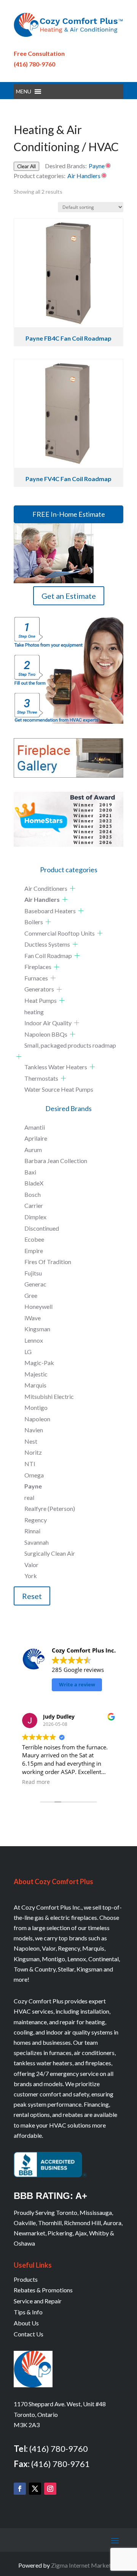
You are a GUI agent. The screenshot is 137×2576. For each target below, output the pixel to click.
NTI (30, 1464)
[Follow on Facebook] (20, 2489)
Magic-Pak (39, 1363)
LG (28, 1352)
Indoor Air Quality (48, 1023)
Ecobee (34, 1239)
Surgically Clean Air (50, 1553)
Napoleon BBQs (46, 1034)
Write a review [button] (77, 1684)
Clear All (26, 166)
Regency (36, 1520)
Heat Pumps (41, 1000)
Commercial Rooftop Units (60, 933)
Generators (39, 989)
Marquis (35, 1385)
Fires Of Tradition (48, 1262)
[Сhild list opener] (72, 888)
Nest (31, 1441)
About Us (26, 2323)
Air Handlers (42, 899)
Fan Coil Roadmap (48, 956)
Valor (31, 1565)
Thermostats (41, 1078)
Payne (33, 1486)
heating (34, 1012)
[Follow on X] (35, 2489)
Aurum (33, 1150)
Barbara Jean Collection (56, 1161)
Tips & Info (28, 2312)
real (29, 1497)
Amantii (35, 1127)
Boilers (34, 922)
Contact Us (29, 2334)
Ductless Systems (47, 944)
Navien (34, 1430)
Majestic (36, 1374)
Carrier (34, 1205)
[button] (24, 92)
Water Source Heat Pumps (59, 1089)
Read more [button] (37, 1782)
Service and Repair (38, 2301)
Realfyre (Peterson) (50, 1508)
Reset (32, 1596)
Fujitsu (33, 1273)
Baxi (30, 1172)
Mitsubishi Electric (49, 1396)
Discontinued (42, 1228)
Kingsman (37, 1329)
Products (26, 2279)
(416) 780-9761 (61, 2464)
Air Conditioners (46, 888)
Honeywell (38, 1306)
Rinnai (32, 1531)
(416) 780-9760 (34, 64)
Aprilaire (36, 1138)
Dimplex (35, 1217)
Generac (35, 1284)
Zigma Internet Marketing (85, 2565)
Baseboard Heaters (50, 911)
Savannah (37, 1542)
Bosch (33, 1194)
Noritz (33, 1452)
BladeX (34, 1183)
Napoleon (37, 1419)
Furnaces (36, 978)
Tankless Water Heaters (56, 1067)
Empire (34, 1251)
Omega (34, 1475)
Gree (31, 1295)
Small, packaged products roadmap (70, 1045)
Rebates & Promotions (43, 2290)
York (31, 1576)
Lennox (34, 1340)
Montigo (36, 1407)
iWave (33, 1318)
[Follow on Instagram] (50, 2489)
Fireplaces (38, 967)
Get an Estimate (69, 596)
